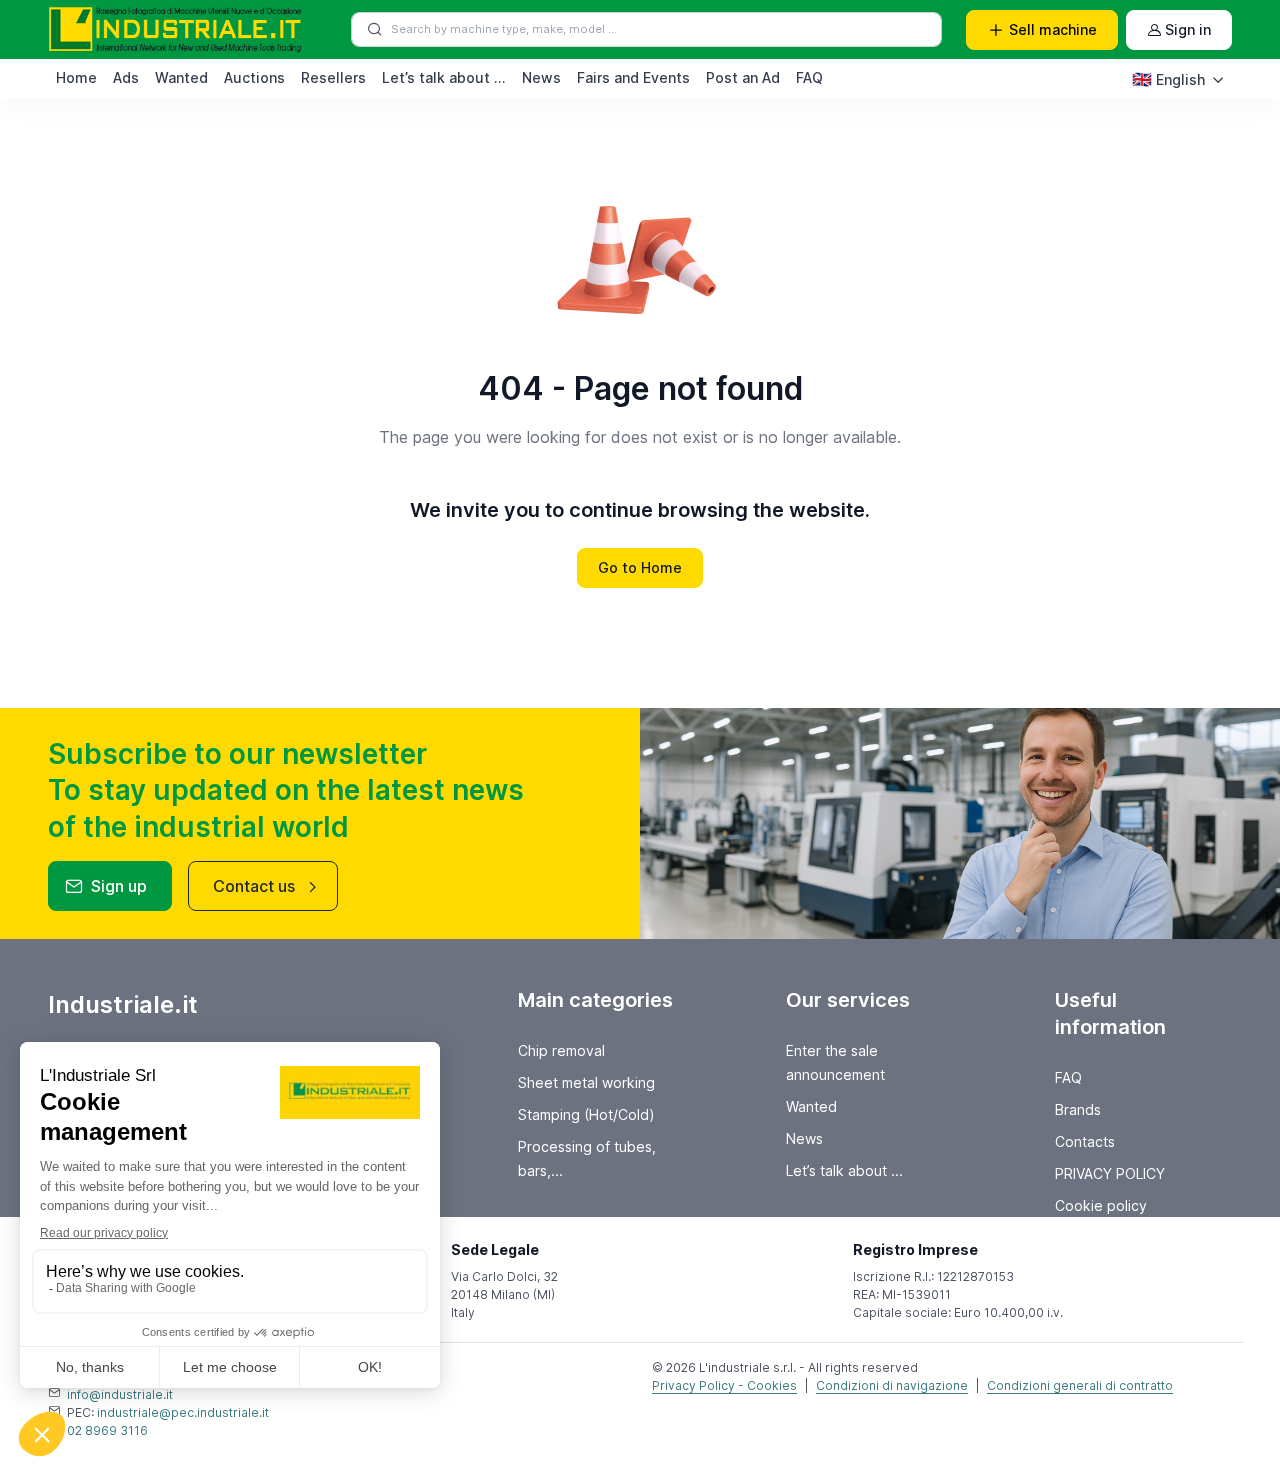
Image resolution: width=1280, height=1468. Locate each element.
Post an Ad (743, 77)
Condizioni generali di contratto (1080, 1385)
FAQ (809, 77)
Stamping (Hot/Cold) (586, 1114)
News (541, 77)
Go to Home (640, 567)
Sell (1053, 29)
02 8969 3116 (107, 1430)
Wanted (181, 77)
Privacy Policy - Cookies (724, 1385)
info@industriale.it (120, 1394)
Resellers (333, 77)
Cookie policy (1101, 1205)
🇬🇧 (1168, 79)
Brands (1078, 1109)
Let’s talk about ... (444, 77)
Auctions (254, 77)
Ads (126, 77)
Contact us (254, 886)
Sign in (1188, 29)
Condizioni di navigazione (892, 1385)
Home (76, 77)
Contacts (1085, 1141)
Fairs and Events (633, 77)
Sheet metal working (586, 1082)
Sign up (119, 886)
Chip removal (561, 1050)
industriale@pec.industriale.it (183, 1412)
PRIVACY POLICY (1110, 1173)
